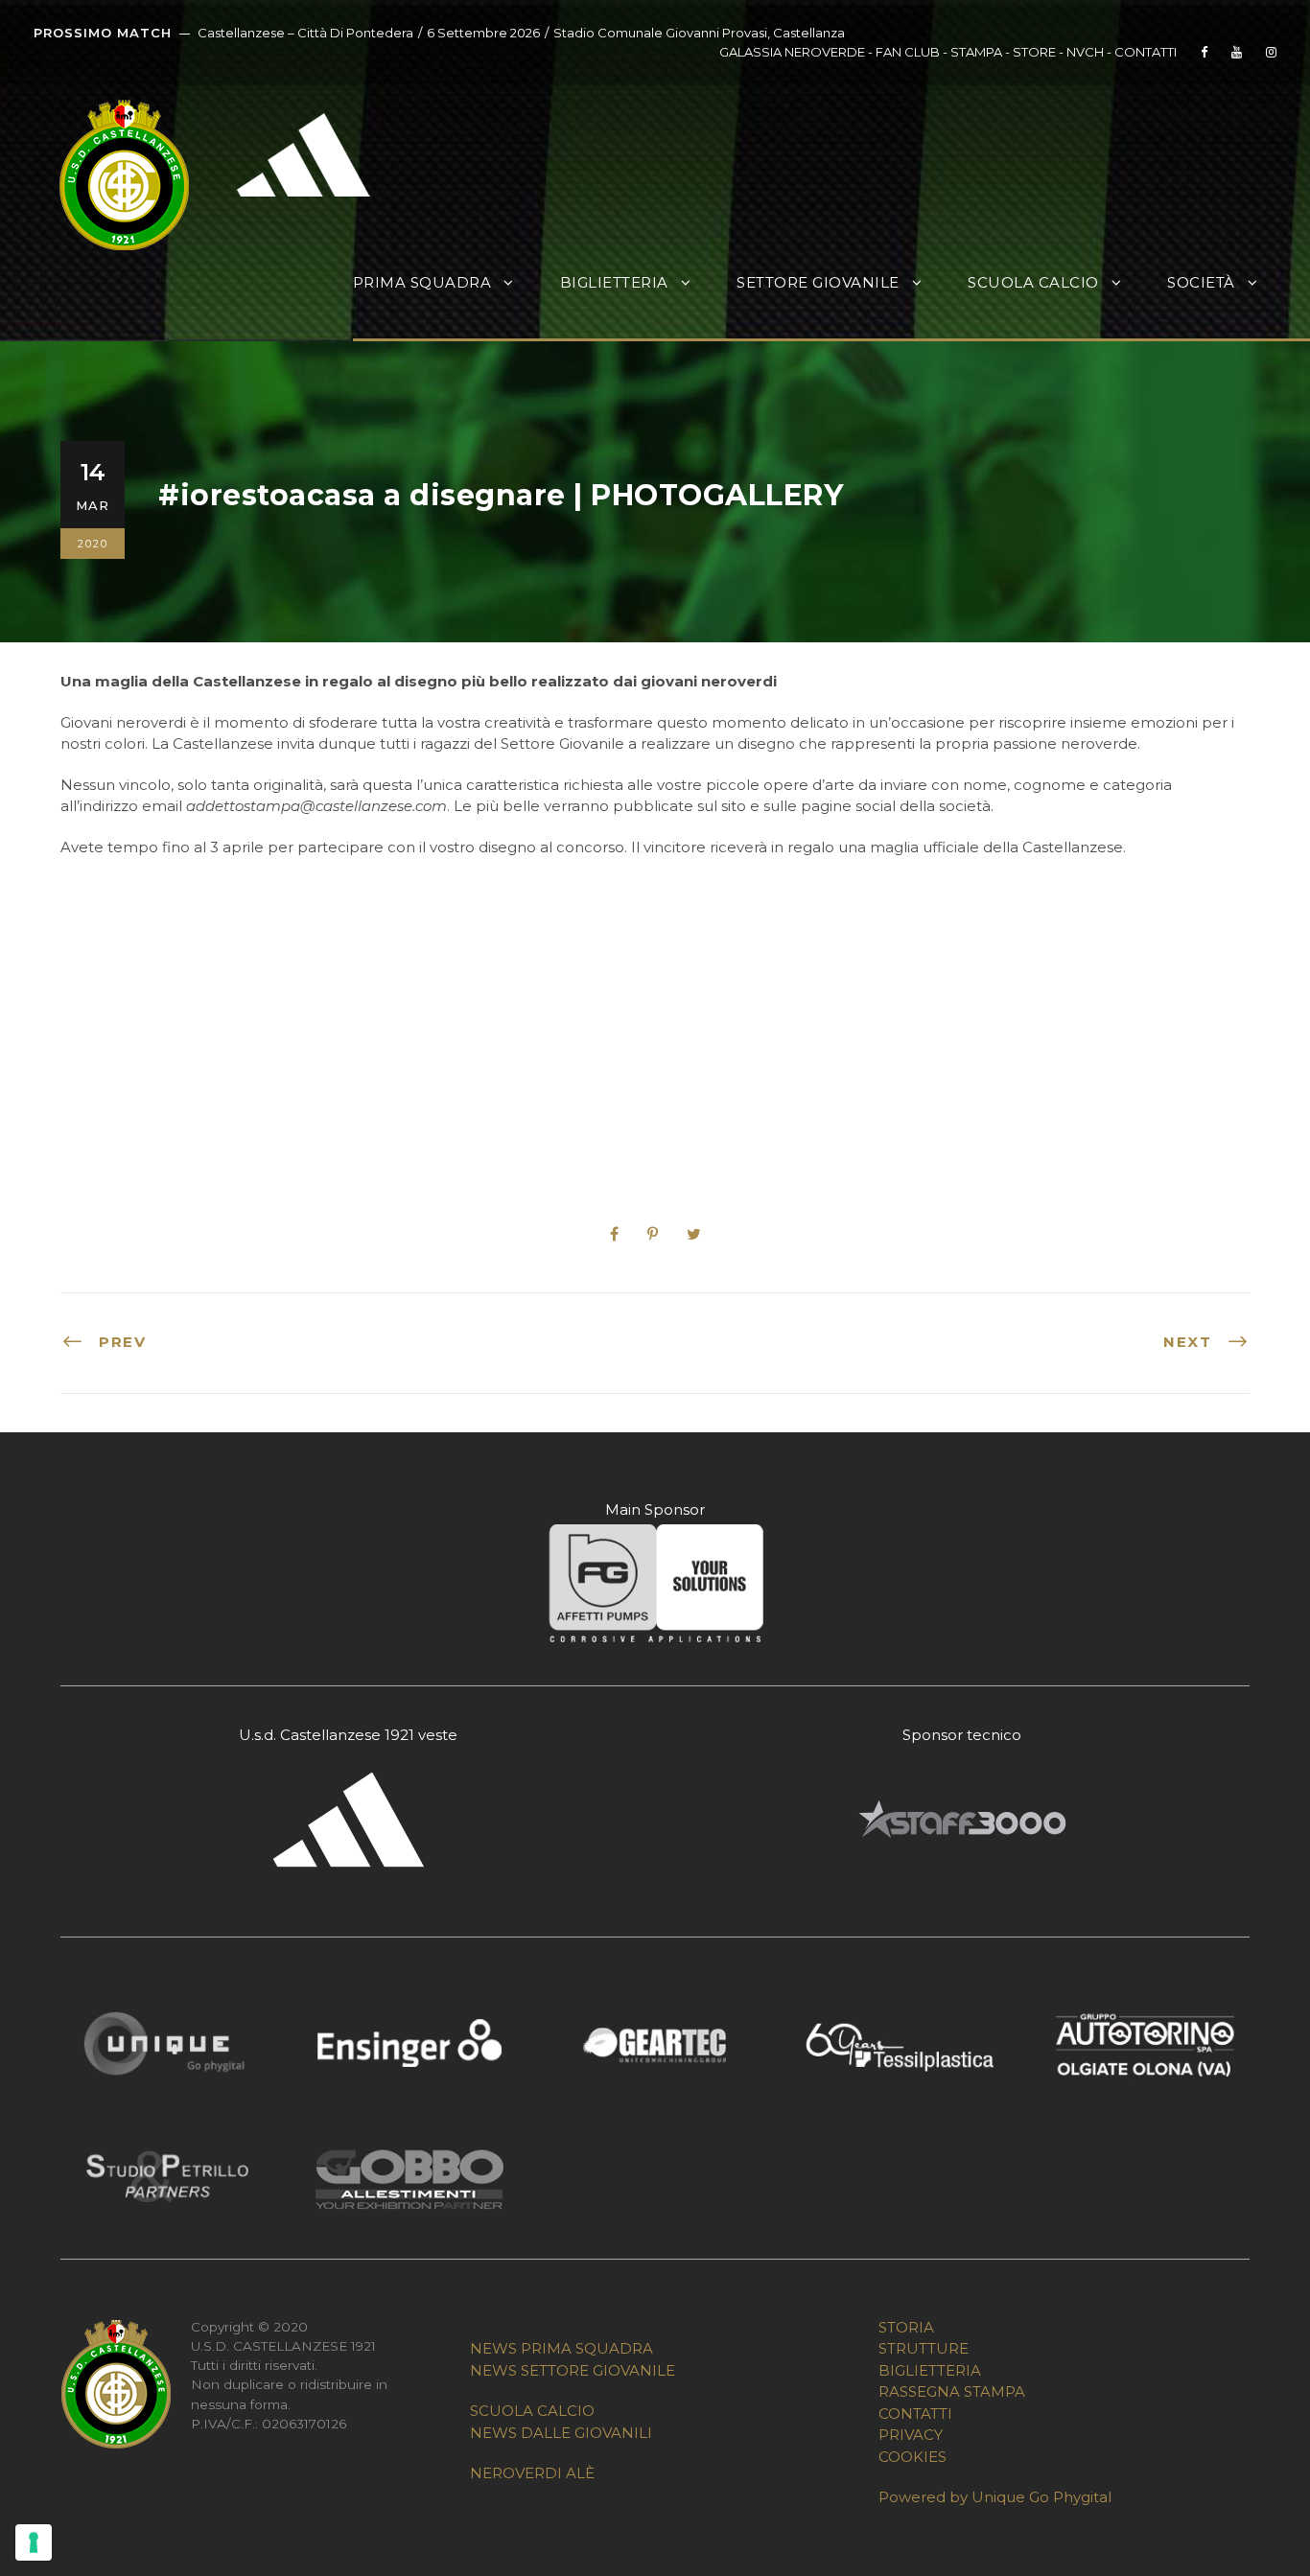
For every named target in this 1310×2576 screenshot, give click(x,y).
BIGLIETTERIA (930, 2370)
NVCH (1085, 52)
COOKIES (912, 2457)
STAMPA (976, 52)
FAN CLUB (909, 52)
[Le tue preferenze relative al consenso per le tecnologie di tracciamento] (34, 2542)
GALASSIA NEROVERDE (792, 52)
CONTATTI (1146, 52)
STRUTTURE (924, 2348)
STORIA (906, 2327)
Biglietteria (614, 282)
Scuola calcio (1033, 282)
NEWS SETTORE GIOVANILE (573, 2370)
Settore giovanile (818, 282)
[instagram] (1271, 52)
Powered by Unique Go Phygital (995, 2497)
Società (1201, 282)
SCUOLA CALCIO (532, 2411)
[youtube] (1237, 52)
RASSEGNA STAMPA (952, 2391)
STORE (1034, 52)
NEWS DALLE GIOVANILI (561, 2433)
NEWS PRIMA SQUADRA (561, 2348)
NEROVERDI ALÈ (532, 2473)
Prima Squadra (422, 282)
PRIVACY (911, 2435)
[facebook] (1204, 52)
